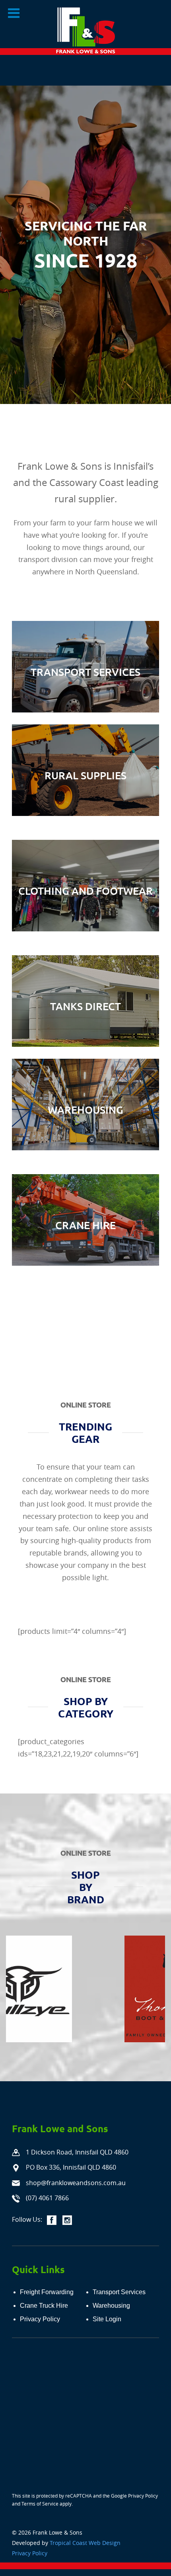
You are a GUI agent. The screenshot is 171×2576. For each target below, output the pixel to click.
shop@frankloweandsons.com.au (76, 2183)
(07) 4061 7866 (47, 2198)
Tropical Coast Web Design (85, 2543)
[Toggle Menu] (14, 13)
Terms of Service (40, 2504)
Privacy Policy (143, 2496)
